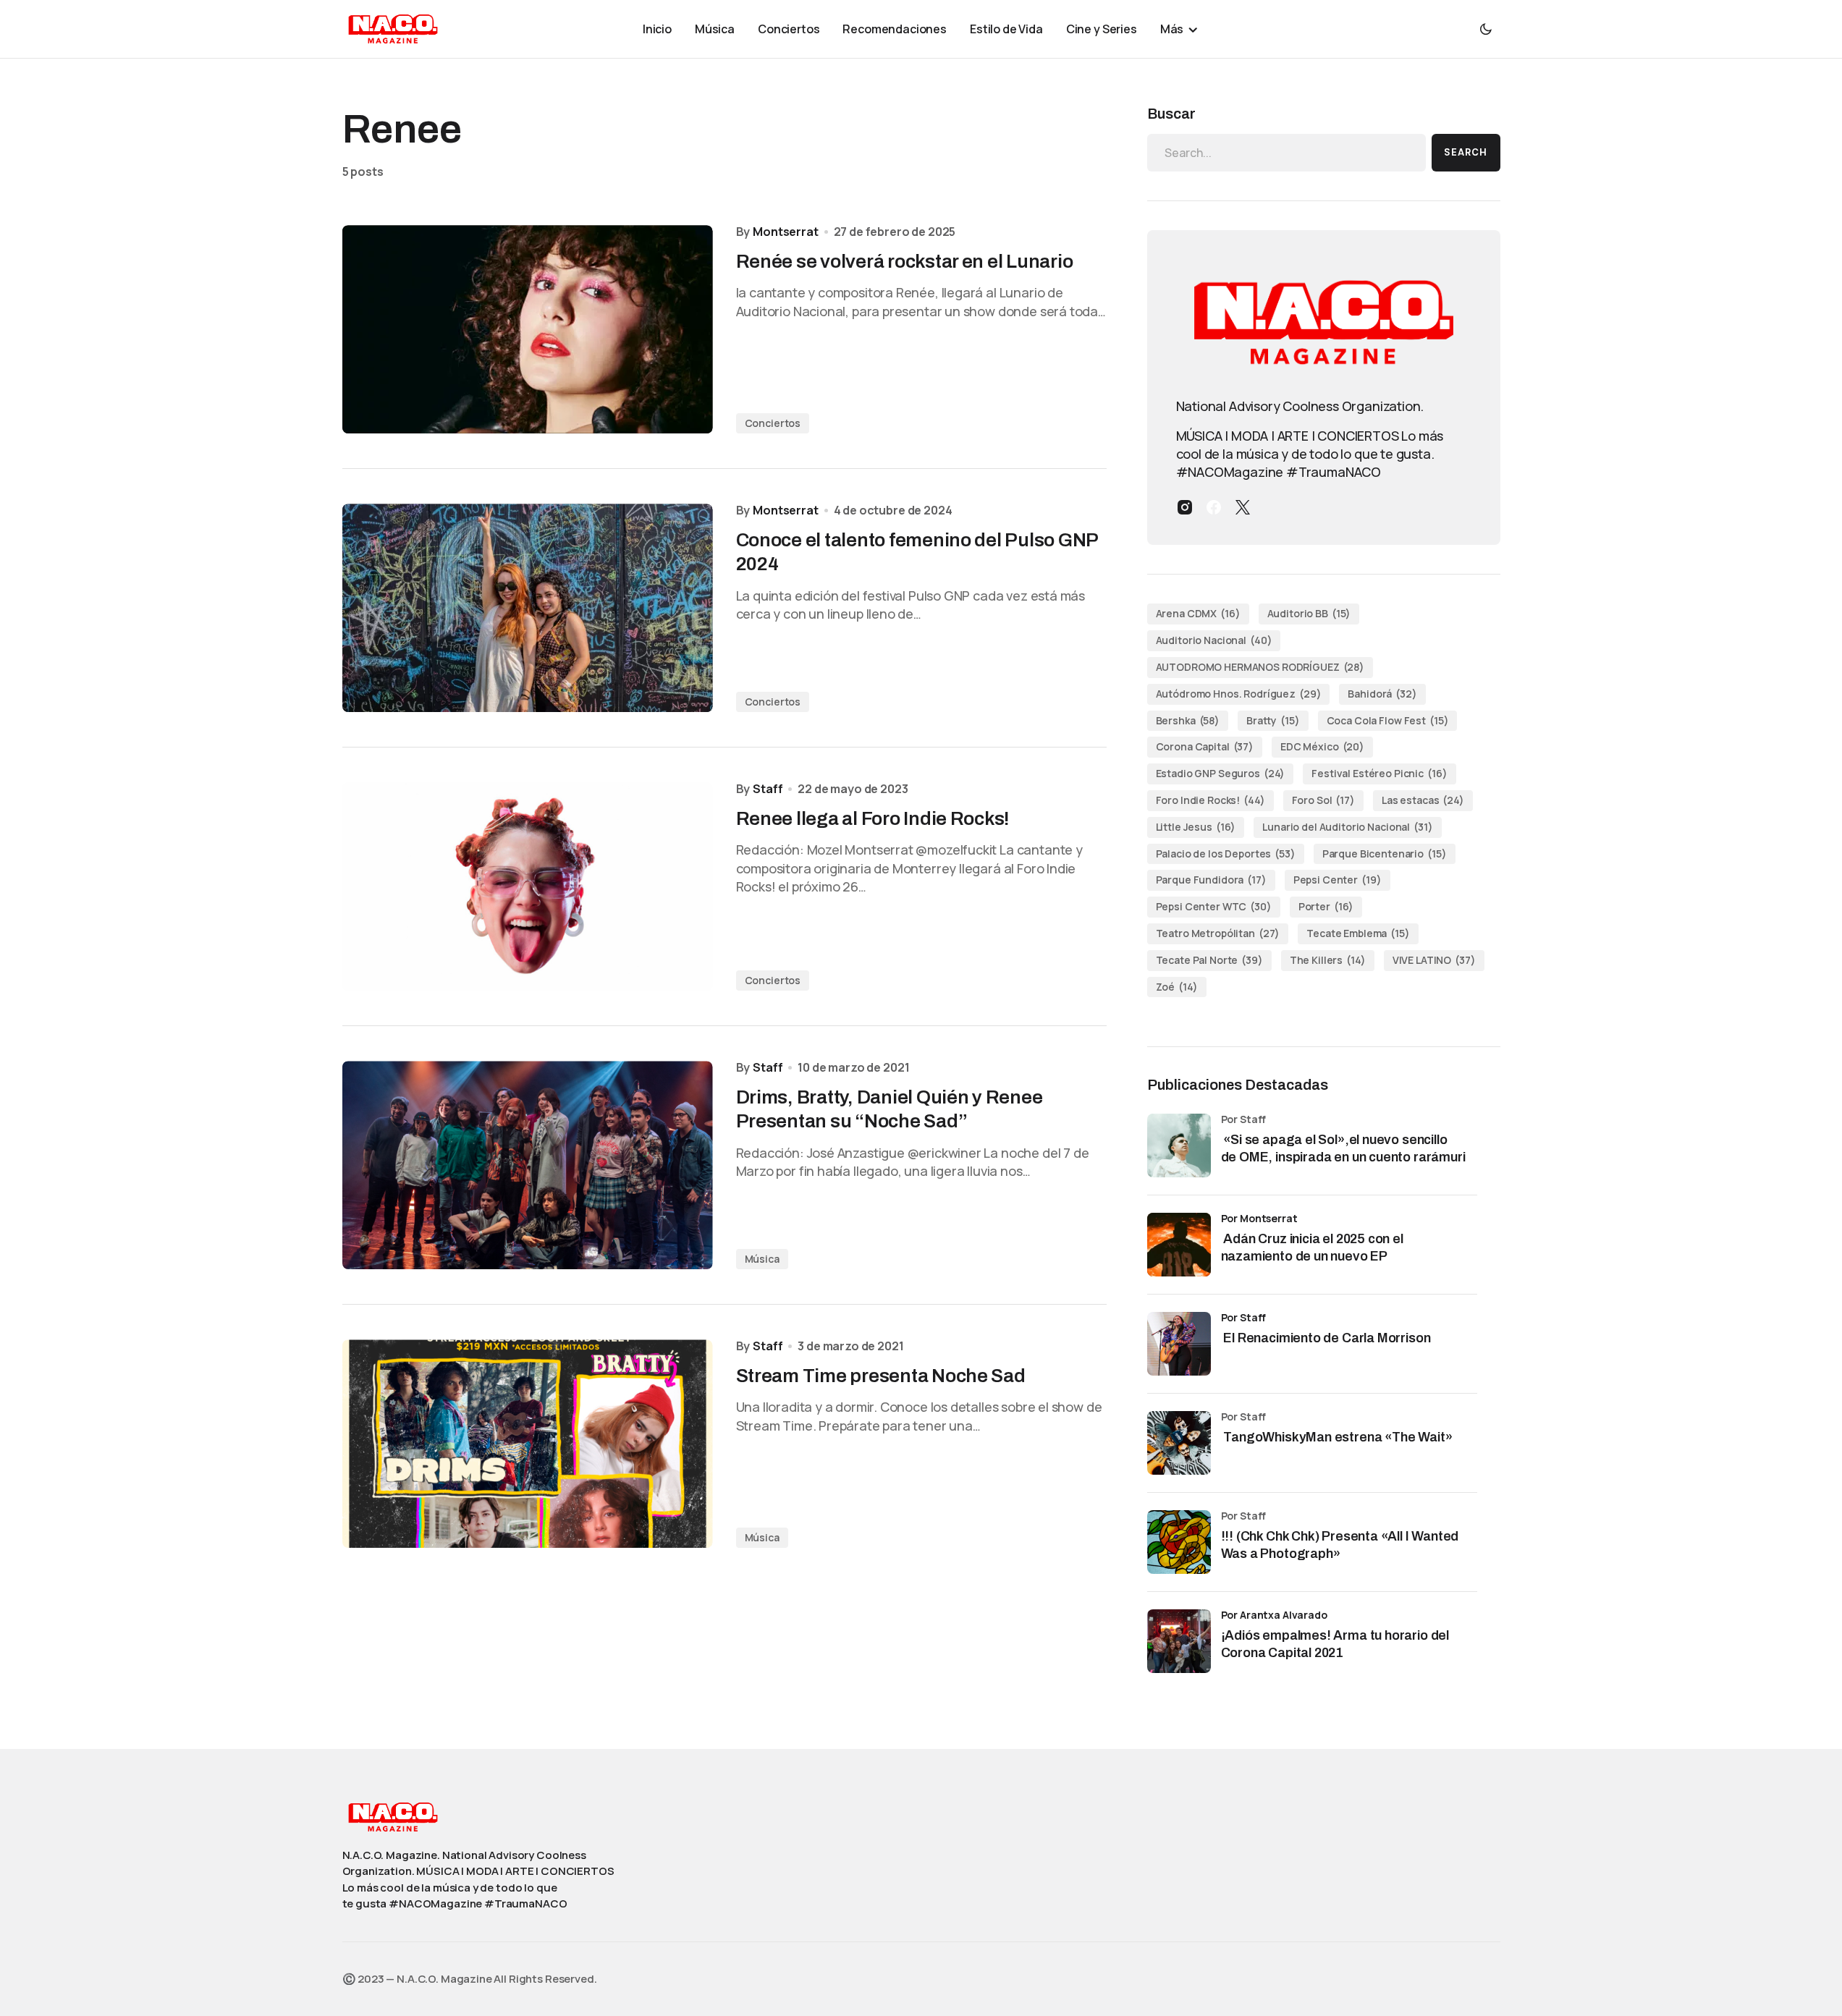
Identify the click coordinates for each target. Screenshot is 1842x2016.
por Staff (1244, 1317)
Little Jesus (1196, 827)
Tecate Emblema (1358, 933)
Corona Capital (1205, 746)
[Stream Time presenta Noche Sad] (528, 1444)
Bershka (1188, 720)
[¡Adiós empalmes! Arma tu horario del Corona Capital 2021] (1179, 1641)
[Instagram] (1185, 507)
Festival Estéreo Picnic (1379, 773)
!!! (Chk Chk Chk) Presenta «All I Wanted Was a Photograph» (1340, 1545)
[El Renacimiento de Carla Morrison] (1179, 1344)
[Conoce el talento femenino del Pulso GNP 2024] (528, 608)
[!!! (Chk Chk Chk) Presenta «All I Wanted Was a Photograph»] (1179, 1542)
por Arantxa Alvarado (1274, 1615)
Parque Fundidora (1211, 880)
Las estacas (1423, 800)
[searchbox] (1287, 153)
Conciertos (773, 423)
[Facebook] (1214, 507)
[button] (1486, 29)
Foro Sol (1323, 800)
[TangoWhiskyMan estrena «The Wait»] (1179, 1443)
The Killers (1328, 960)
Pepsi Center (1338, 880)
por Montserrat (1259, 1218)
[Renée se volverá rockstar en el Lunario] (528, 329)
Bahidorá (1382, 694)
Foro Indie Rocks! (1211, 800)
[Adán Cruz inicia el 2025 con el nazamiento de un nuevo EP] (1179, 1245)
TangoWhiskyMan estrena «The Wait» (1338, 1437)
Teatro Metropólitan (1218, 933)
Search (1466, 152)
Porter (1326, 906)
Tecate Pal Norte (1209, 960)
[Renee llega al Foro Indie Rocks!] (528, 886)
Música (762, 1259)
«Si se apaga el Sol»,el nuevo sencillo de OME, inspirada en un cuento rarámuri (1345, 1148)
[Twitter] (1243, 507)
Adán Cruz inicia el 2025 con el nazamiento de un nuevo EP (1312, 1247)
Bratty (1273, 720)
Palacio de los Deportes (1226, 854)
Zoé (1177, 987)
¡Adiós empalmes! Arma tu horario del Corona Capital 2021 (1335, 1644)
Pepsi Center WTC (1214, 906)
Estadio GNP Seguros (1221, 773)
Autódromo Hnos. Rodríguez (1239, 694)
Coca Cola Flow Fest (1388, 720)
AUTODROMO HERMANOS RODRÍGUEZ (1260, 667)
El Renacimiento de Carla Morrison (1326, 1338)
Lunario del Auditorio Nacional (1347, 827)
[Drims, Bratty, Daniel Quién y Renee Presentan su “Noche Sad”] (528, 1165)
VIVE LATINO (1434, 960)
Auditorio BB (1309, 613)
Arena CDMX (1198, 613)
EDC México (1322, 746)
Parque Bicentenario (1385, 854)
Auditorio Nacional (1214, 640)
